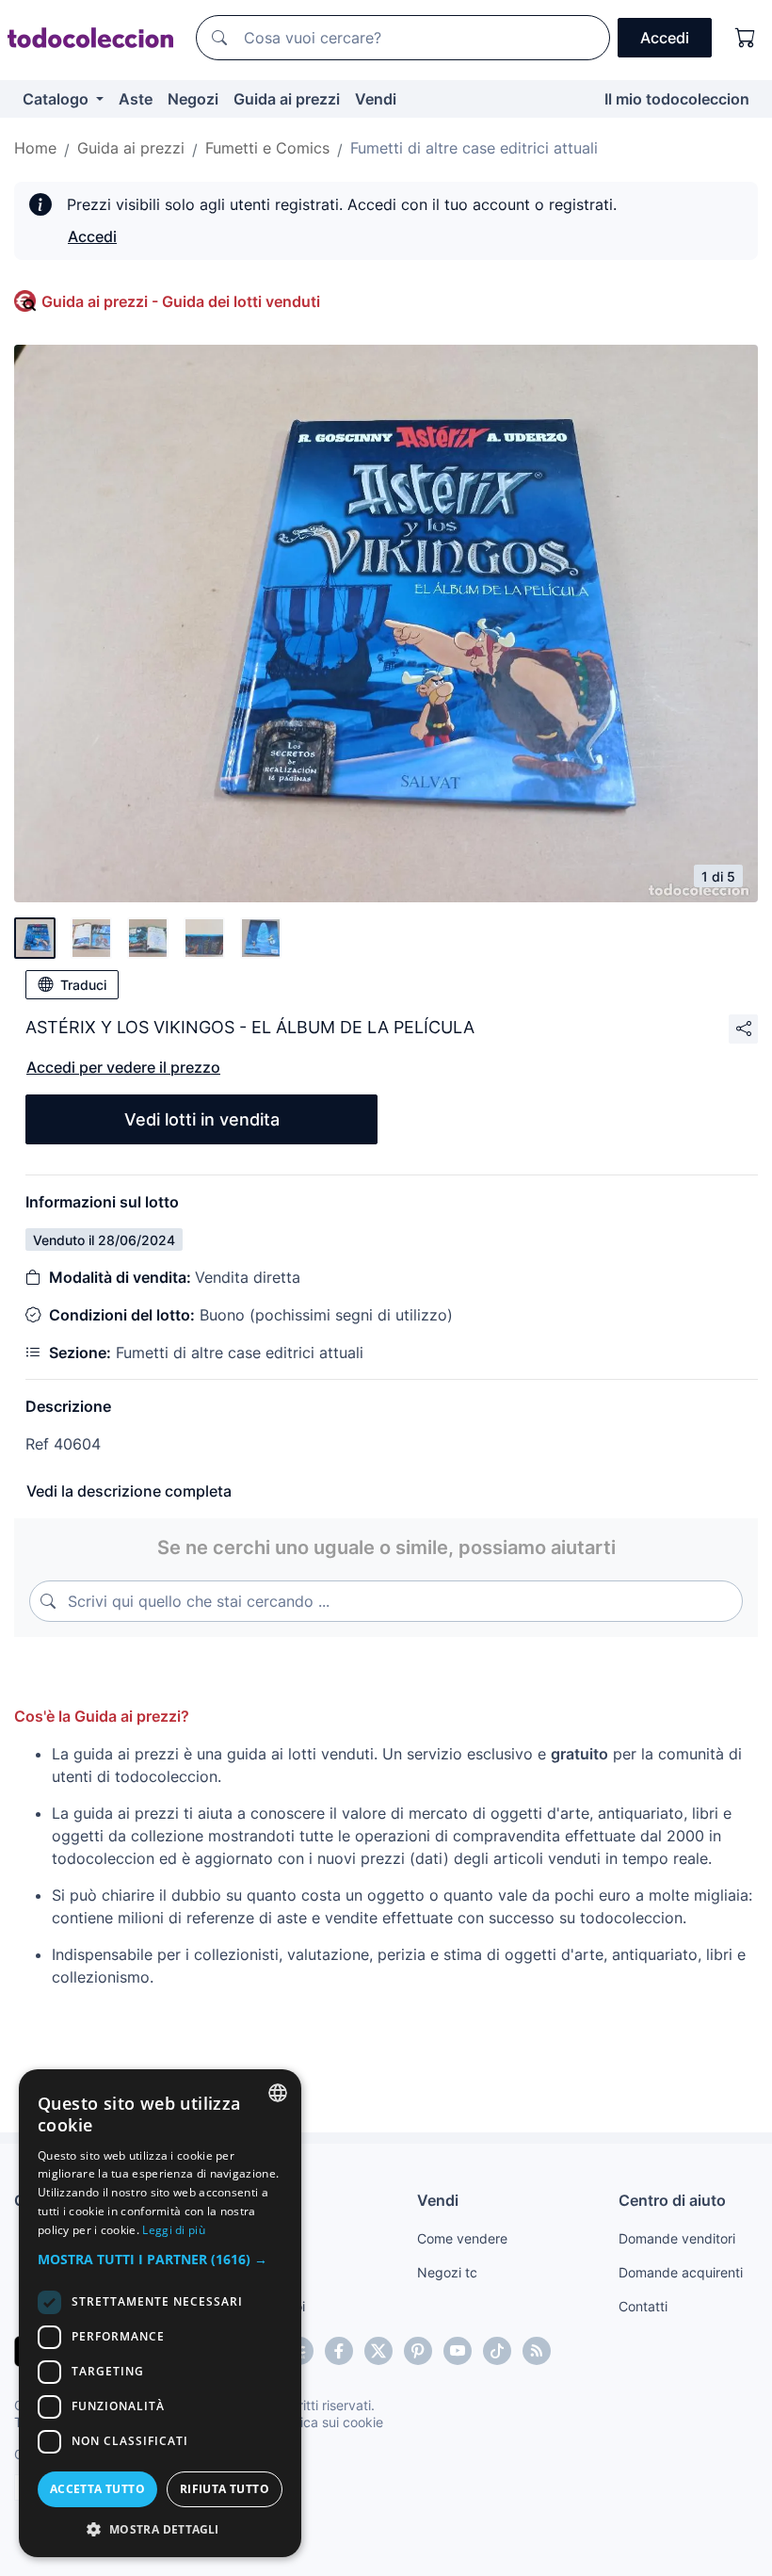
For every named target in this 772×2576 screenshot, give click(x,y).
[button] (160, 2259)
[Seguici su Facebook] (339, 2351)
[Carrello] (746, 38)
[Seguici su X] (378, 2351)
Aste (136, 99)
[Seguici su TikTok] (497, 2351)
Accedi (92, 236)
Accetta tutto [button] (97, 2489)
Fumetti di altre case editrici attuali (474, 148)
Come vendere (462, 2238)
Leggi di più (174, 2230)
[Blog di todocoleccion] (537, 2351)
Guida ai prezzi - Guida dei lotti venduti (181, 301)
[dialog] (160, 2313)
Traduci (83, 985)
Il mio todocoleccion (677, 99)
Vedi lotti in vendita (202, 1119)
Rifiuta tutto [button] (225, 2489)
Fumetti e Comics (267, 148)
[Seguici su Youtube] (458, 2351)
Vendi (376, 99)
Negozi (193, 99)
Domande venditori (677, 2238)
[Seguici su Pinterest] (418, 2351)
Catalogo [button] (57, 99)
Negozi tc (447, 2272)
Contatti (643, 2306)
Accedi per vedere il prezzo (123, 1067)
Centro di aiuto (672, 2200)
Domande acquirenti (681, 2272)
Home (35, 148)
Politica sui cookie (329, 2422)
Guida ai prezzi (287, 99)
